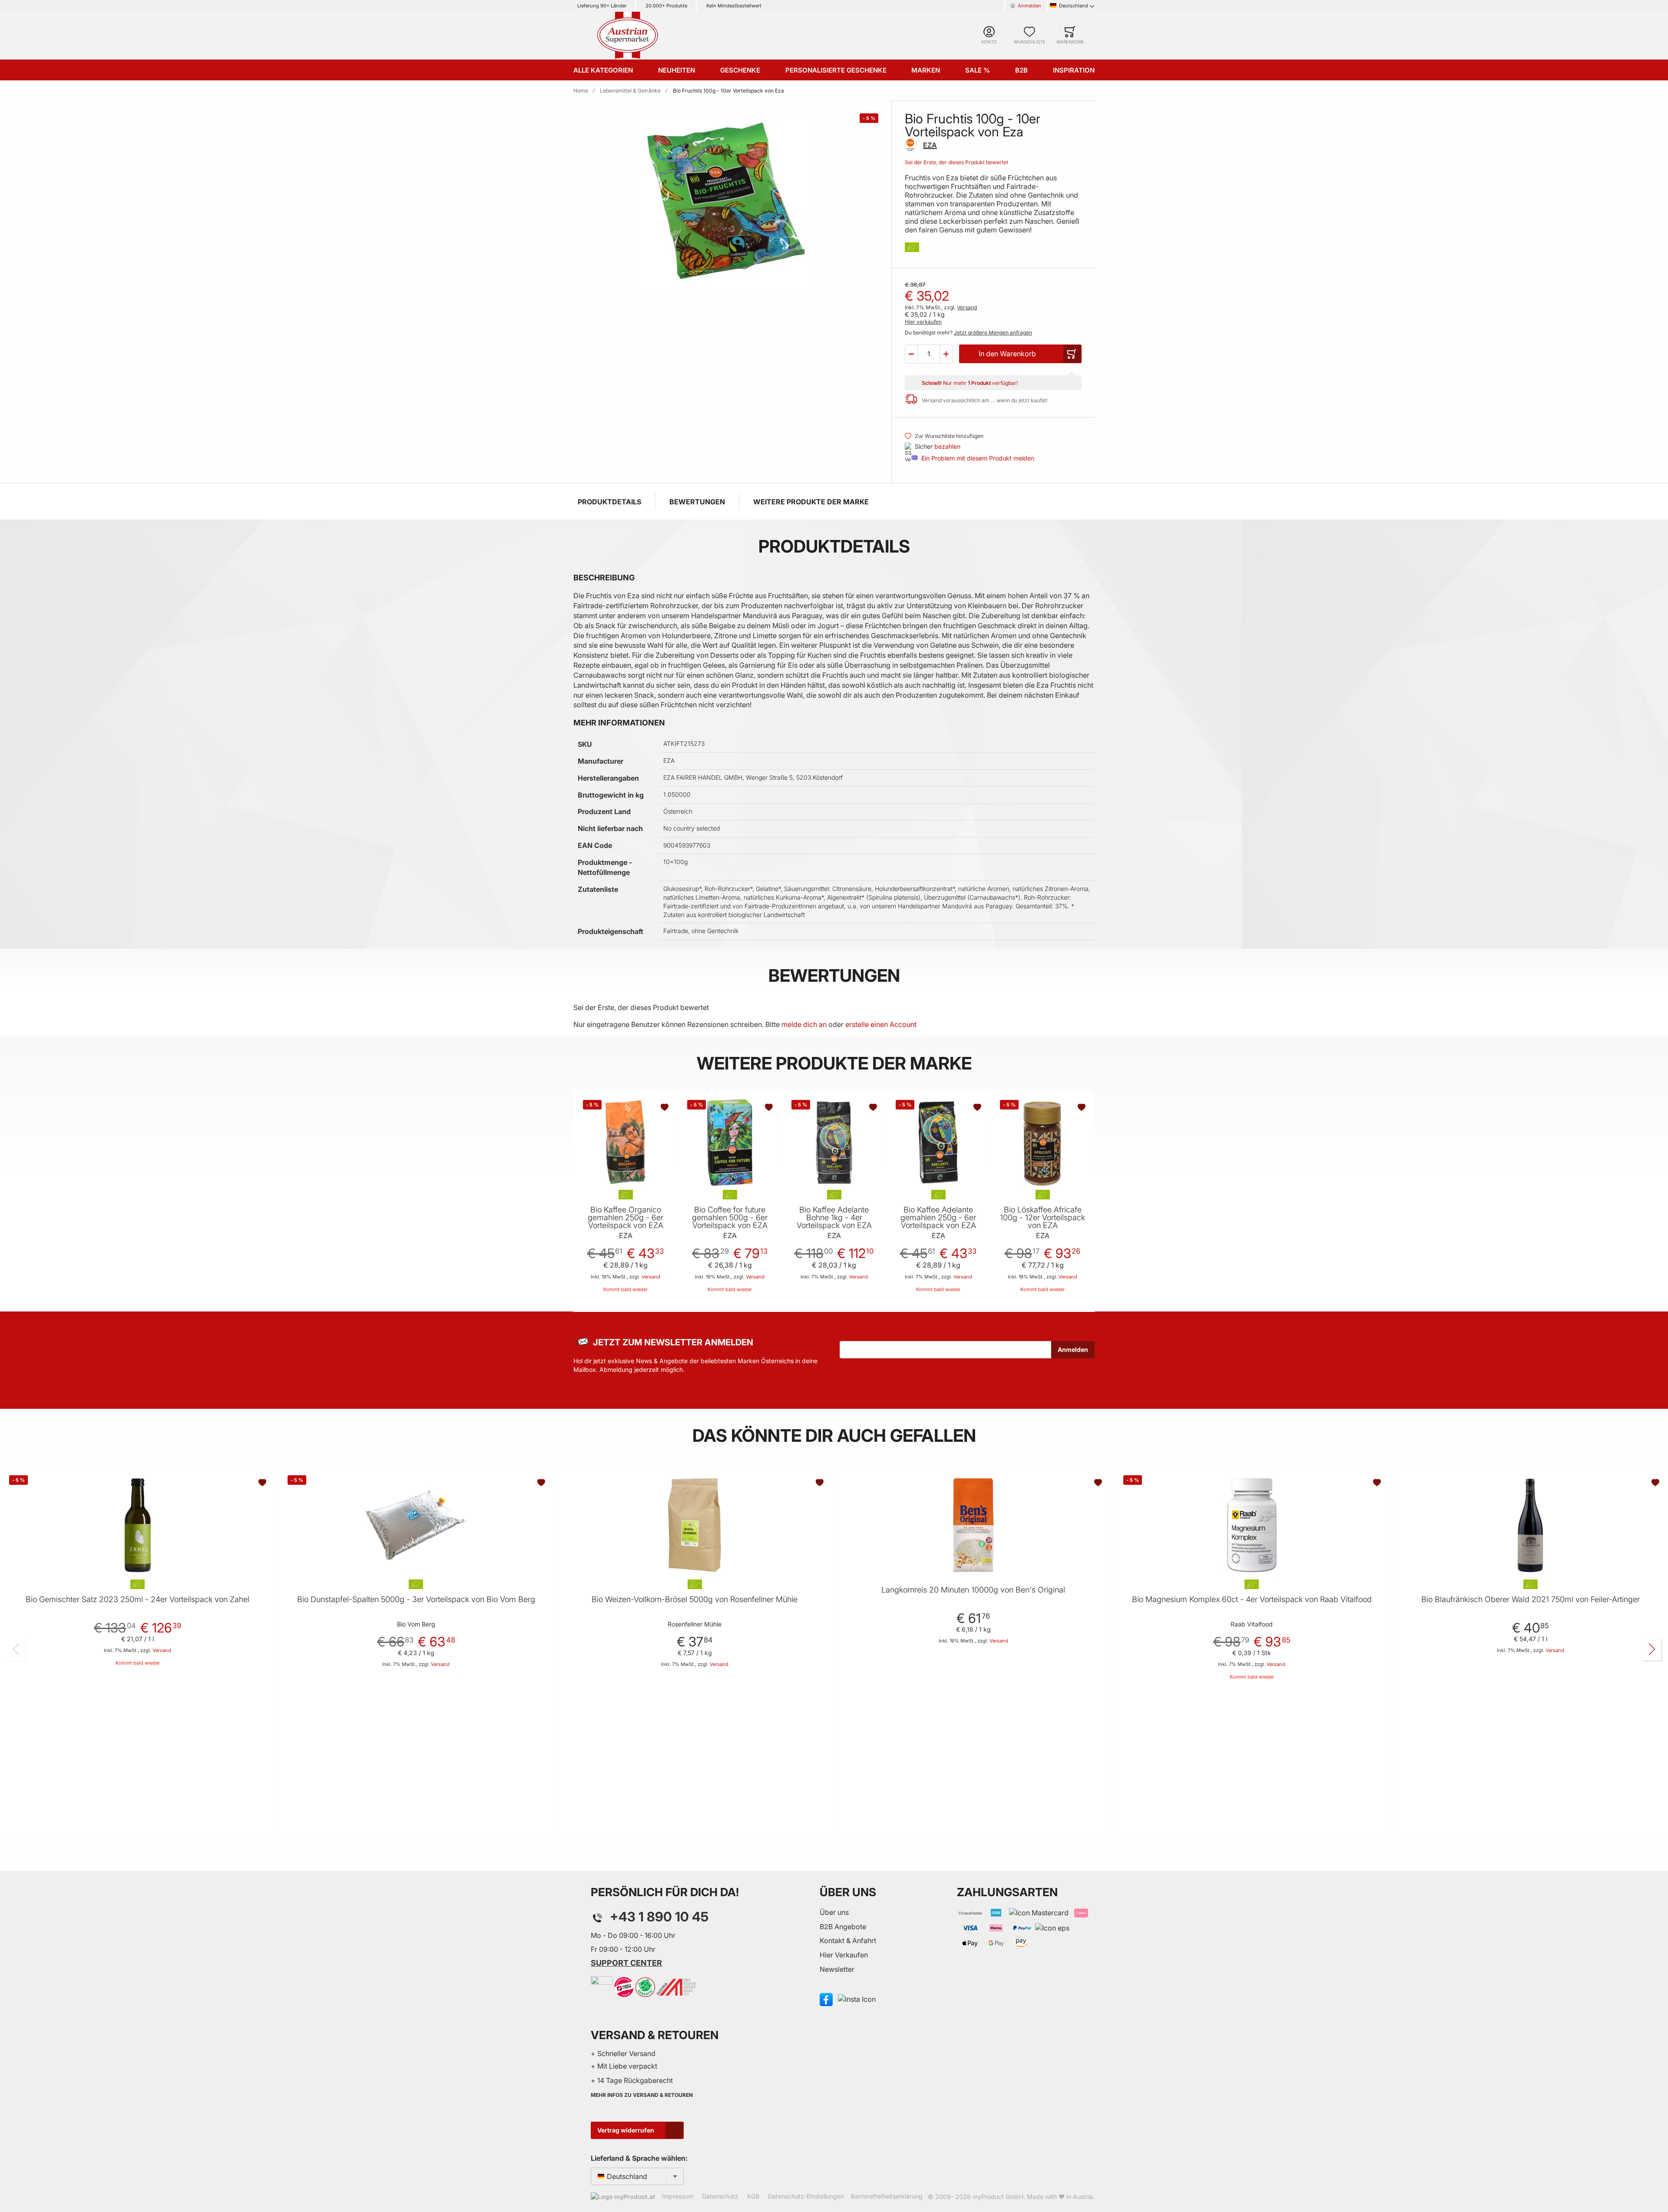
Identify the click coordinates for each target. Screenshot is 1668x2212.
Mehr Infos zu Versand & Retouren (642, 2095)
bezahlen (947, 446)
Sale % (978, 70)
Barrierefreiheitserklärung (887, 2196)
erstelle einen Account (881, 1024)
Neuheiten (677, 70)
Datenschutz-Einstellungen (806, 2196)
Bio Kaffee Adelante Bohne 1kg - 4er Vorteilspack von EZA (834, 1218)
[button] (911, 354)
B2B (1021, 70)
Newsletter (837, 1969)
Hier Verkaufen (844, 1955)
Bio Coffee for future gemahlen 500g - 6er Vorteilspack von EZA (730, 1218)
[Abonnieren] (1073, 1350)
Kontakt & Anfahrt (848, 1940)
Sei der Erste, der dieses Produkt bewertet (956, 162)
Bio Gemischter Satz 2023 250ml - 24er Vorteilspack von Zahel (137, 1599)
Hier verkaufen (923, 322)
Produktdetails (609, 502)
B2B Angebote (843, 1927)
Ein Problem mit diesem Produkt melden (978, 458)
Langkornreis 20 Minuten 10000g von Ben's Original (973, 1590)
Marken (926, 70)
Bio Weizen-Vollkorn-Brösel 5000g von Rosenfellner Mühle (695, 1599)
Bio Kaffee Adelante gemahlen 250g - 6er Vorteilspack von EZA (938, 1218)
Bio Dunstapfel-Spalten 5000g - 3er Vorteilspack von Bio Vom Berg (416, 1599)
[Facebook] (826, 1999)
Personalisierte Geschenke (836, 70)
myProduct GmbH (998, 2197)
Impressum (678, 2196)
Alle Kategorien (603, 70)
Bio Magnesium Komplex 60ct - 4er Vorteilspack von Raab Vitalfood (1252, 1599)
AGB (753, 2196)
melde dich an (804, 1024)
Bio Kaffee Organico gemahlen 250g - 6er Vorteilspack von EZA (625, 1218)
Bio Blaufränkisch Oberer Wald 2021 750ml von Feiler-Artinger (1531, 1599)
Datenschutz (720, 2196)
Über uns (834, 1912)
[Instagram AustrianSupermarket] (857, 1999)
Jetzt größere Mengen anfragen (993, 333)
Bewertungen (697, 502)
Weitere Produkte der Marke (811, 502)
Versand (967, 307)
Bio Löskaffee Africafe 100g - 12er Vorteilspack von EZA (1042, 1218)
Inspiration (1074, 70)
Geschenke (740, 70)
